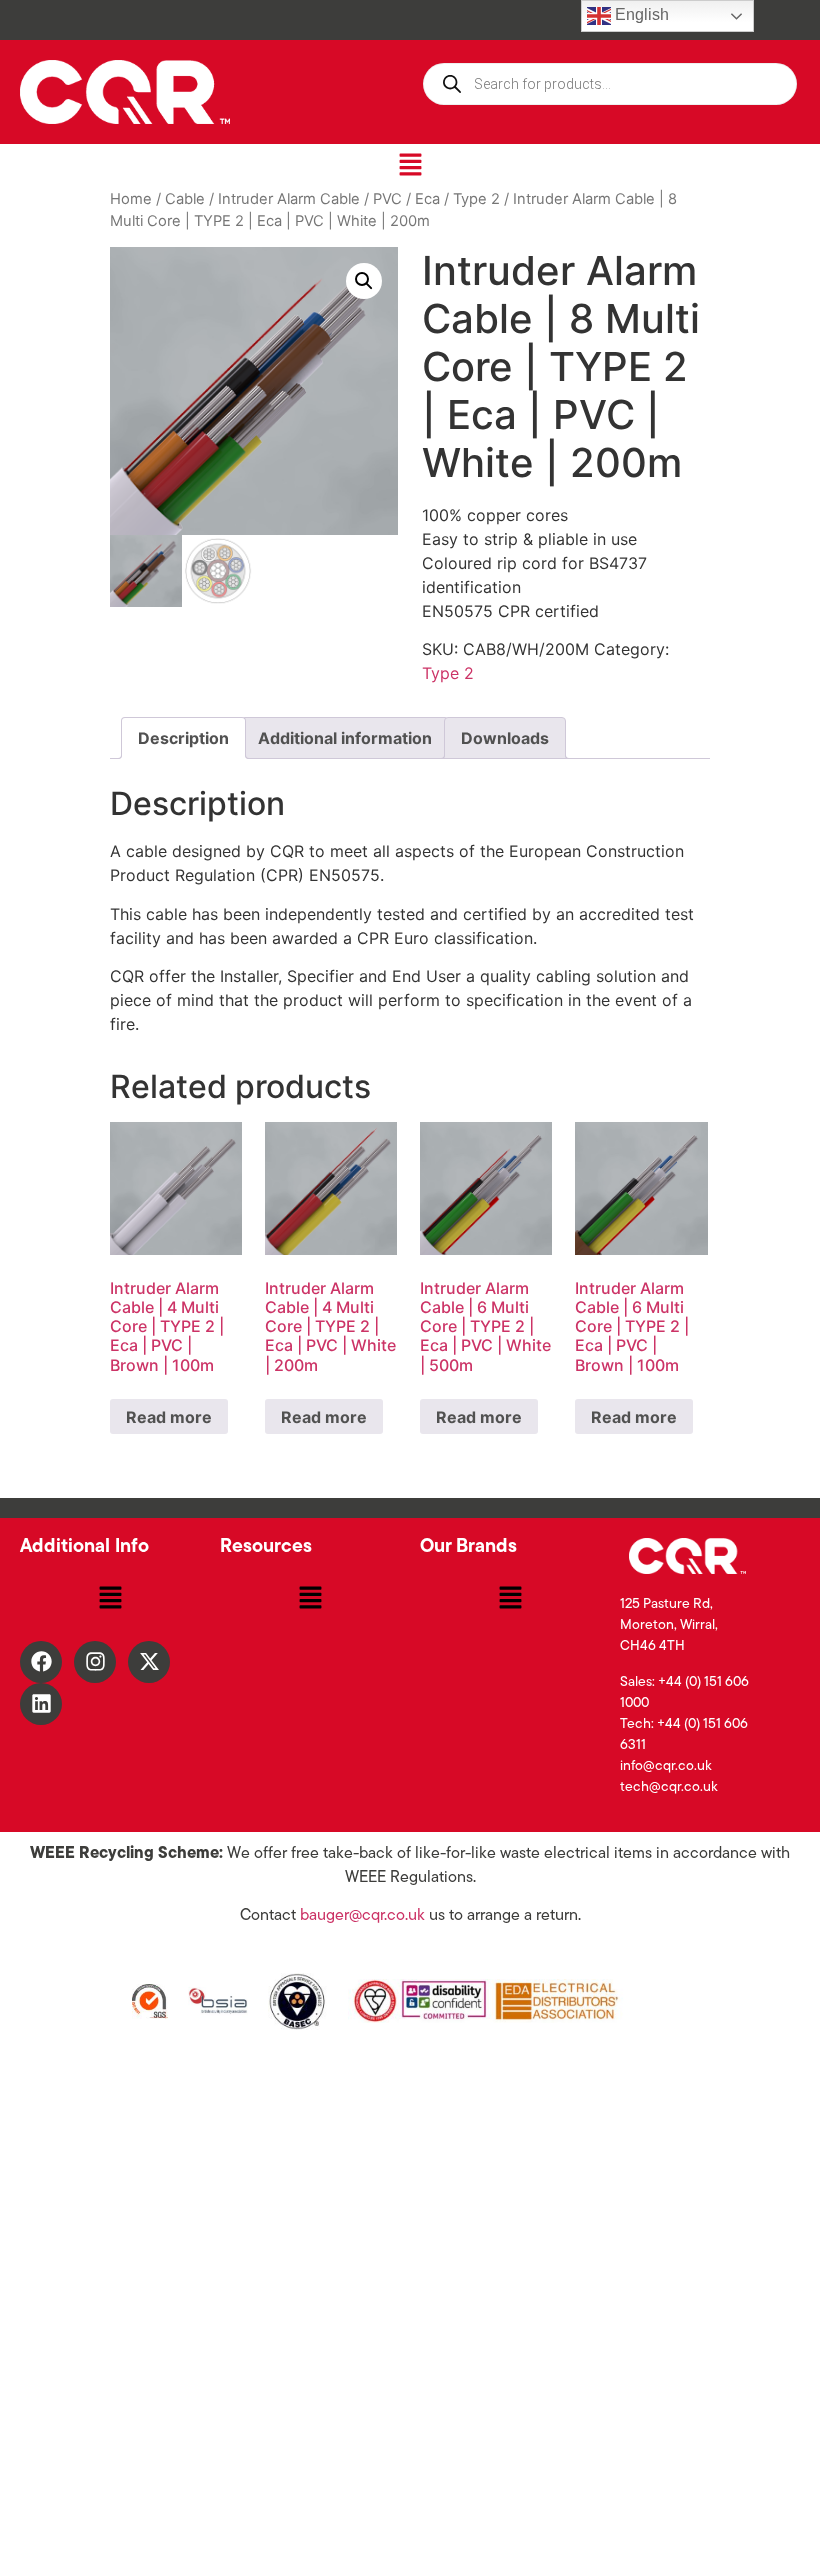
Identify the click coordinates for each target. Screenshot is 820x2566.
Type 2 (476, 199)
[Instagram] (95, 1662)
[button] (410, 165)
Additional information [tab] (345, 738)
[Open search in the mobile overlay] (610, 84)
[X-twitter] (149, 1662)
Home (131, 199)
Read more (169, 1417)
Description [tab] (183, 738)
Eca (427, 199)
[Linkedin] (41, 1704)
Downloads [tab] (505, 738)
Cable (185, 199)
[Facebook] (41, 1662)
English (640, 14)
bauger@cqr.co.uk (362, 1916)
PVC (387, 199)
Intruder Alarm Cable (289, 199)
